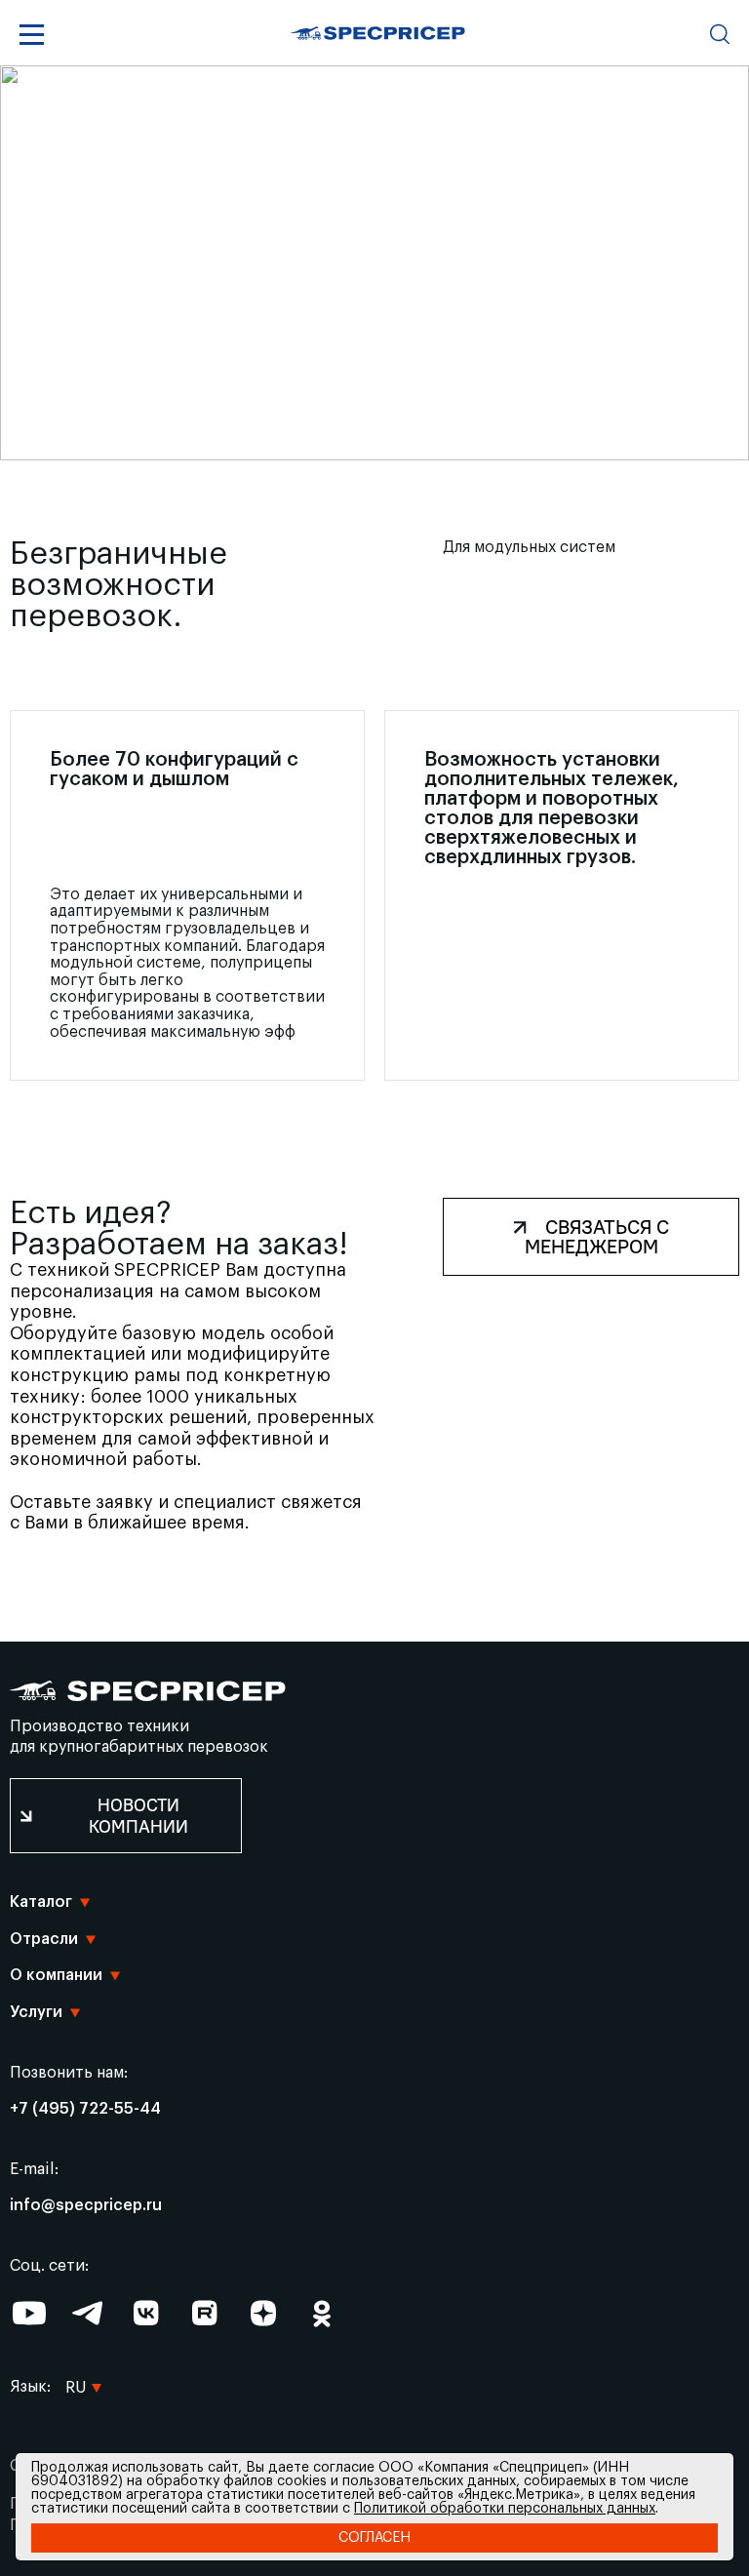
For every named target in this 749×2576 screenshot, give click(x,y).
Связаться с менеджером (597, 1236)
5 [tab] (395, 444)
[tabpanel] (374, 263)
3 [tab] (368, 444)
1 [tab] (340, 444)
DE (75, 2279)
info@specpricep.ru (86, 2205)
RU (76, 2358)
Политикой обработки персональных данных (505, 2509)
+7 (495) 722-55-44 (85, 2109)
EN (76, 2240)
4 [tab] (381, 444)
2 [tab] (354, 444)
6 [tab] (409, 444)
